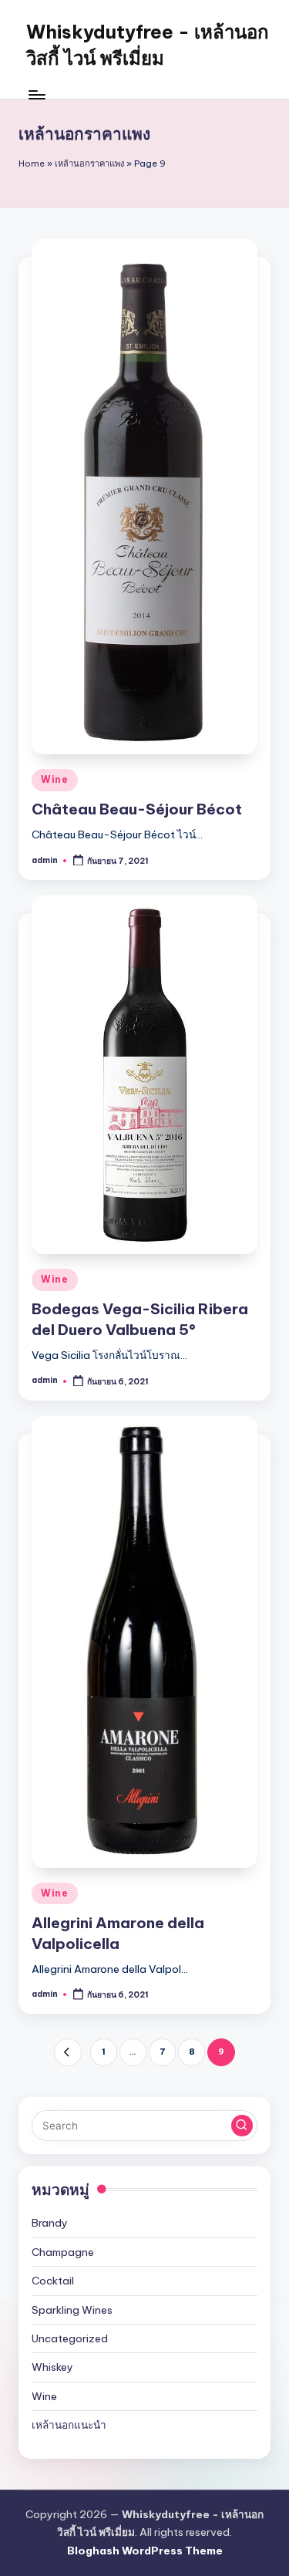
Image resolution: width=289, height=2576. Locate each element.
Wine (55, 779)
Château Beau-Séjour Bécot (137, 809)
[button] (67, 2052)
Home (32, 164)
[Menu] (36, 94)
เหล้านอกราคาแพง (89, 164)
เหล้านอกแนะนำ (69, 2425)
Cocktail (53, 2281)
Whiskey (52, 2367)
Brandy (50, 2223)
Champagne (63, 2252)
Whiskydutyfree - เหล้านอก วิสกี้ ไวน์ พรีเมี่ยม (148, 45)
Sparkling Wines (72, 2310)
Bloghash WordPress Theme (145, 2551)
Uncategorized (70, 2338)
